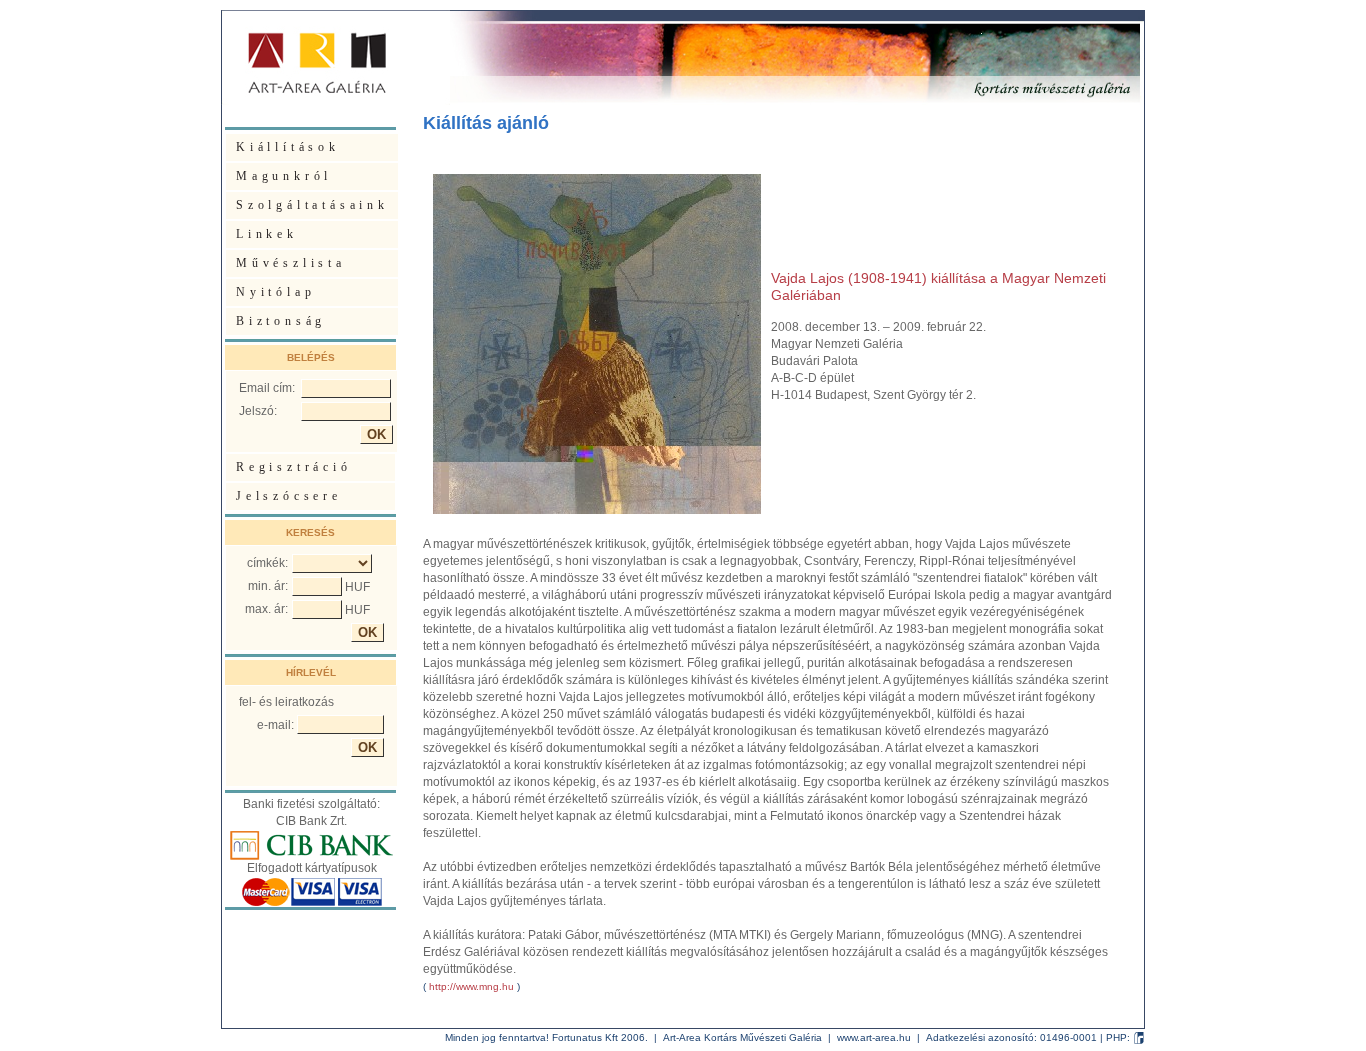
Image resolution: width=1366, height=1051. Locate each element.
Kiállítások (288, 147)
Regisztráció (294, 467)
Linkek (267, 234)
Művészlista (291, 263)
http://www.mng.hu (471, 986)
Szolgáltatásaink (312, 205)
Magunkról (284, 176)
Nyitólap (275, 292)
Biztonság (281, 321)
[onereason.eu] (1139, 1037)
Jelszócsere (289, 496)
